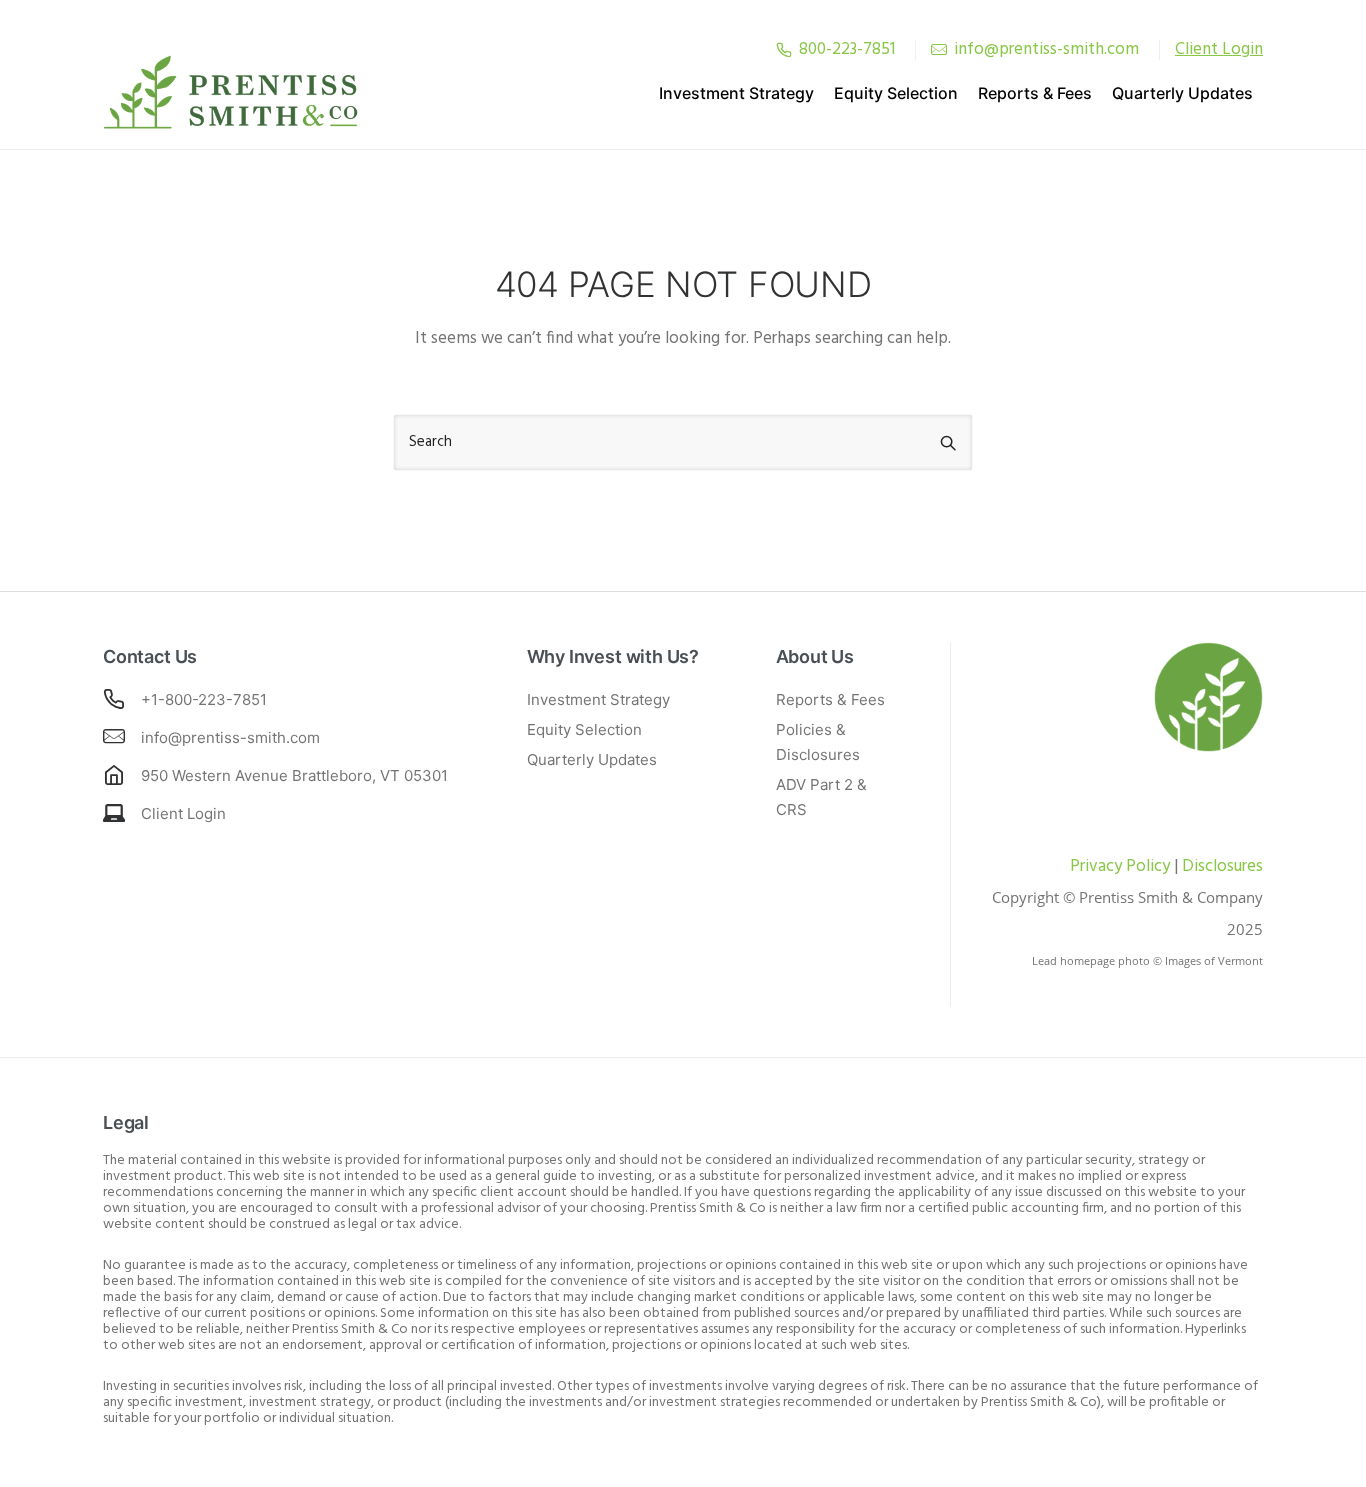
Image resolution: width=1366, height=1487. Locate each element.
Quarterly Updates (1182, 93)
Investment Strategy (736, 93)
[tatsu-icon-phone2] (784, 49)
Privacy (1096, 866)
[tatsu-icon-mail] (939, 49)
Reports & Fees (1035, 93)
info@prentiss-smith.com (1046, 49)
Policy (1146, 866)
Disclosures (1222, 866)
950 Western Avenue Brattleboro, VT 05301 (294, 775)
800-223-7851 (847, 49)
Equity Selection (896, 93)
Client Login (183, 813)
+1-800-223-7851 (204, 699)
